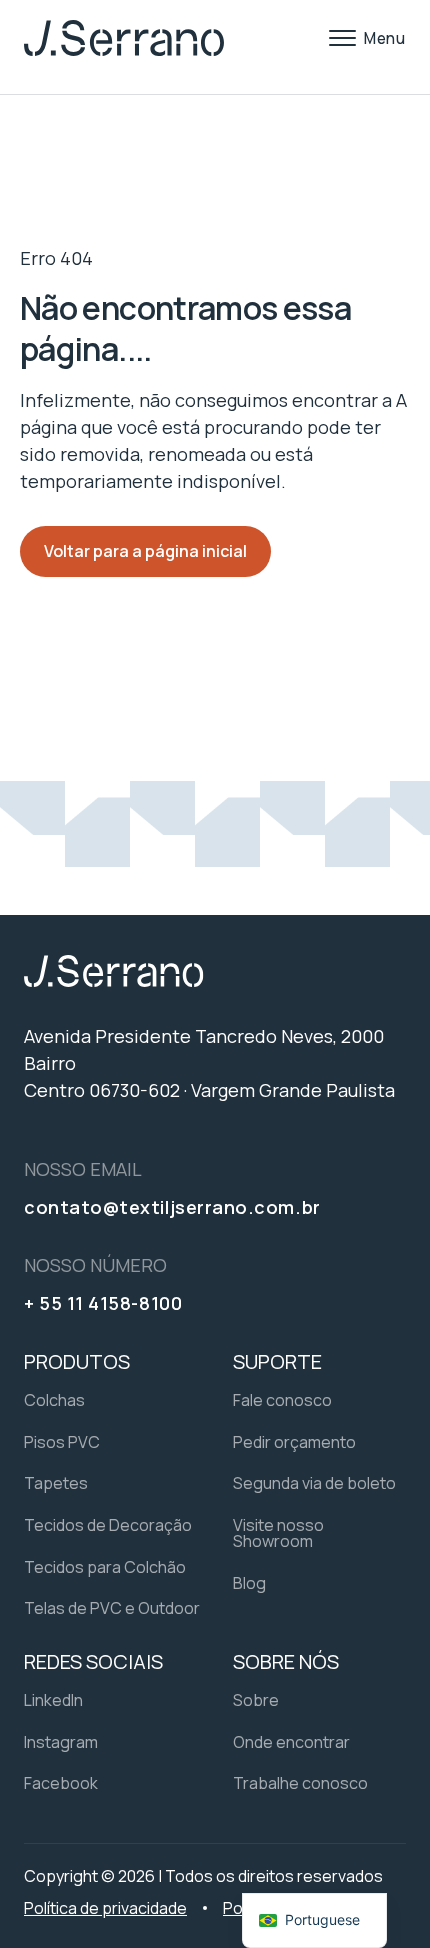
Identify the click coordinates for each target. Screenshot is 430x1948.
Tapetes (56, 1483)
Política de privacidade (105, 1908)
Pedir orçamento (294, 1442)
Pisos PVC (62, 1442)
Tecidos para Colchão (105, 1567)
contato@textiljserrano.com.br (172, 1207)
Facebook (61, 1783)
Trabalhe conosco (300, 1783)
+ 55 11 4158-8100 (103, 1303)
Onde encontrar (291, 1742)
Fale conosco (282, 1400)
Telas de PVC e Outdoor (112, 1608)
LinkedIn (53, 1700)
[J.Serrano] (124, 38)
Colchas (54, 1400)
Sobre (256, 1700)
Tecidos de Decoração (108, 1525)
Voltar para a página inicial (145, 551)
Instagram (61, 1742)
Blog (249, 1583)
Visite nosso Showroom (278, 1533)
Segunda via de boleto (314, 1483)
